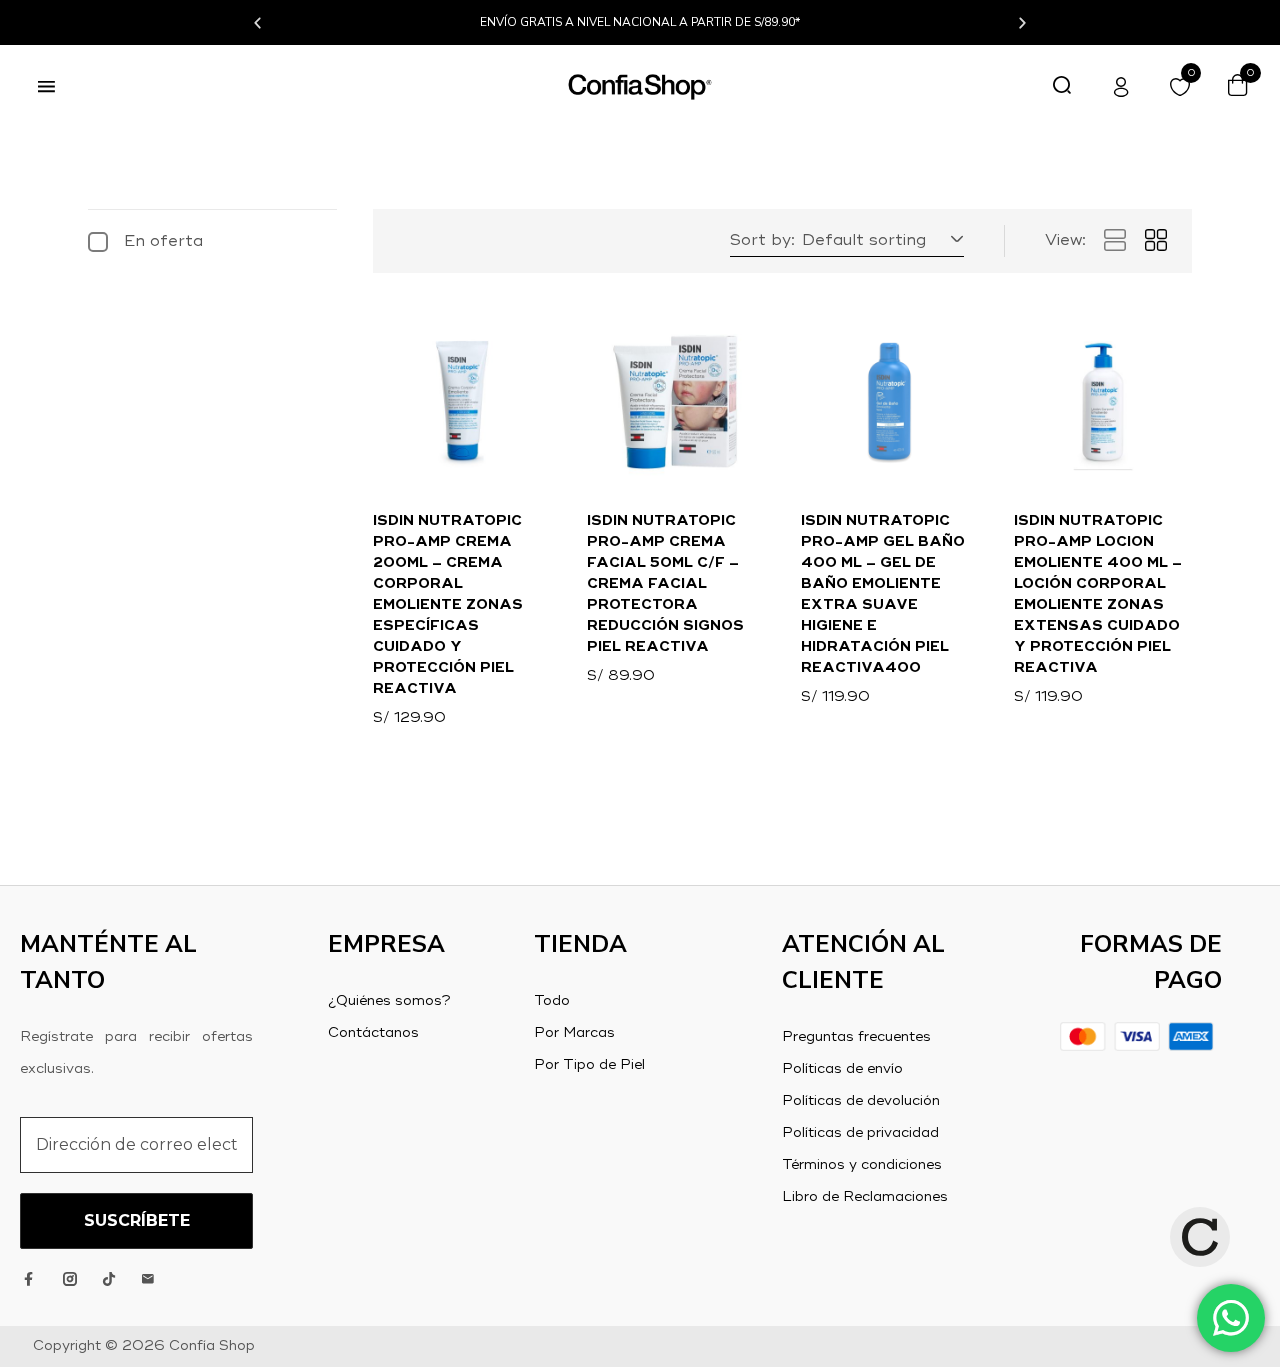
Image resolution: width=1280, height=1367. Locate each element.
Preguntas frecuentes (856, 1037)
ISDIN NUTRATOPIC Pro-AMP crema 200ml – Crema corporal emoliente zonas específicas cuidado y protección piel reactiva (448, 605)
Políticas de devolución (861, 1101)
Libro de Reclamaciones (865, 1197)
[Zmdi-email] (148, 1279)
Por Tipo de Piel (589, 1065)
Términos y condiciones (862, 1165)
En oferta (163, 242)
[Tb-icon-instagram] (70, 1279)
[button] (257, 22)
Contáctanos (373, 1033)
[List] (1115, 241)
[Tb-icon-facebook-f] (31, 1279)
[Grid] (1156, 241)
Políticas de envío (842, 1069)
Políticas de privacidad (860, 1133)
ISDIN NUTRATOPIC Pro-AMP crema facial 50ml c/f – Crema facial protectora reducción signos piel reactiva (665, 584)
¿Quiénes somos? (389, 1001)
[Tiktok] (109, 1279)
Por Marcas (574, 1033)
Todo (552, 1001)
